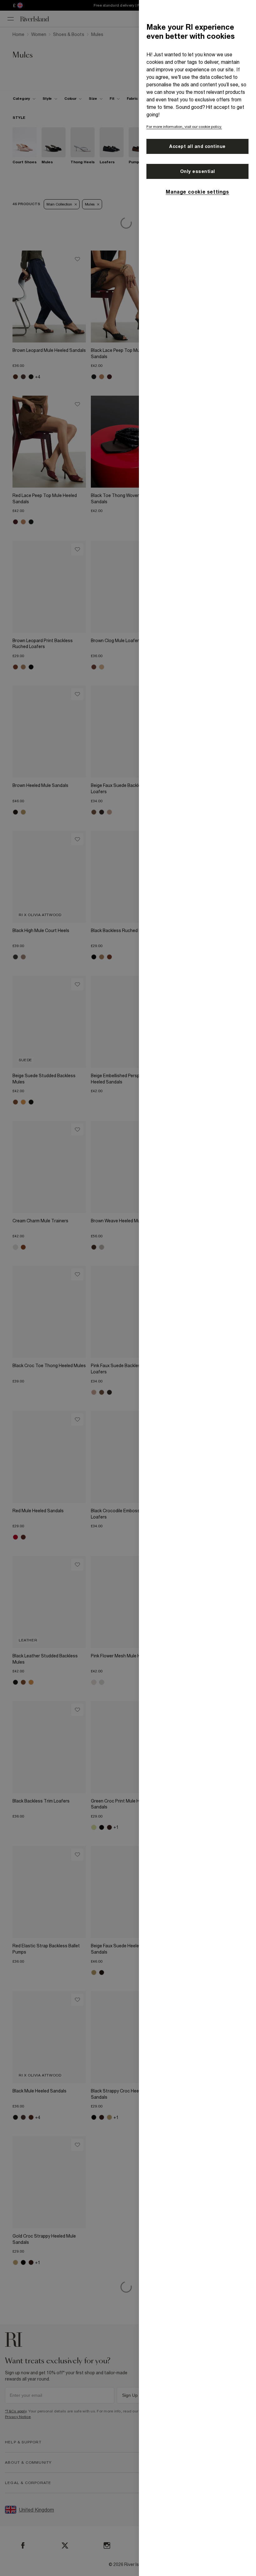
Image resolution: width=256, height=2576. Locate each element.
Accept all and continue (197, 146)
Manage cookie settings (197, 192)
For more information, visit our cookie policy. (184, 127)
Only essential (198, 171)
